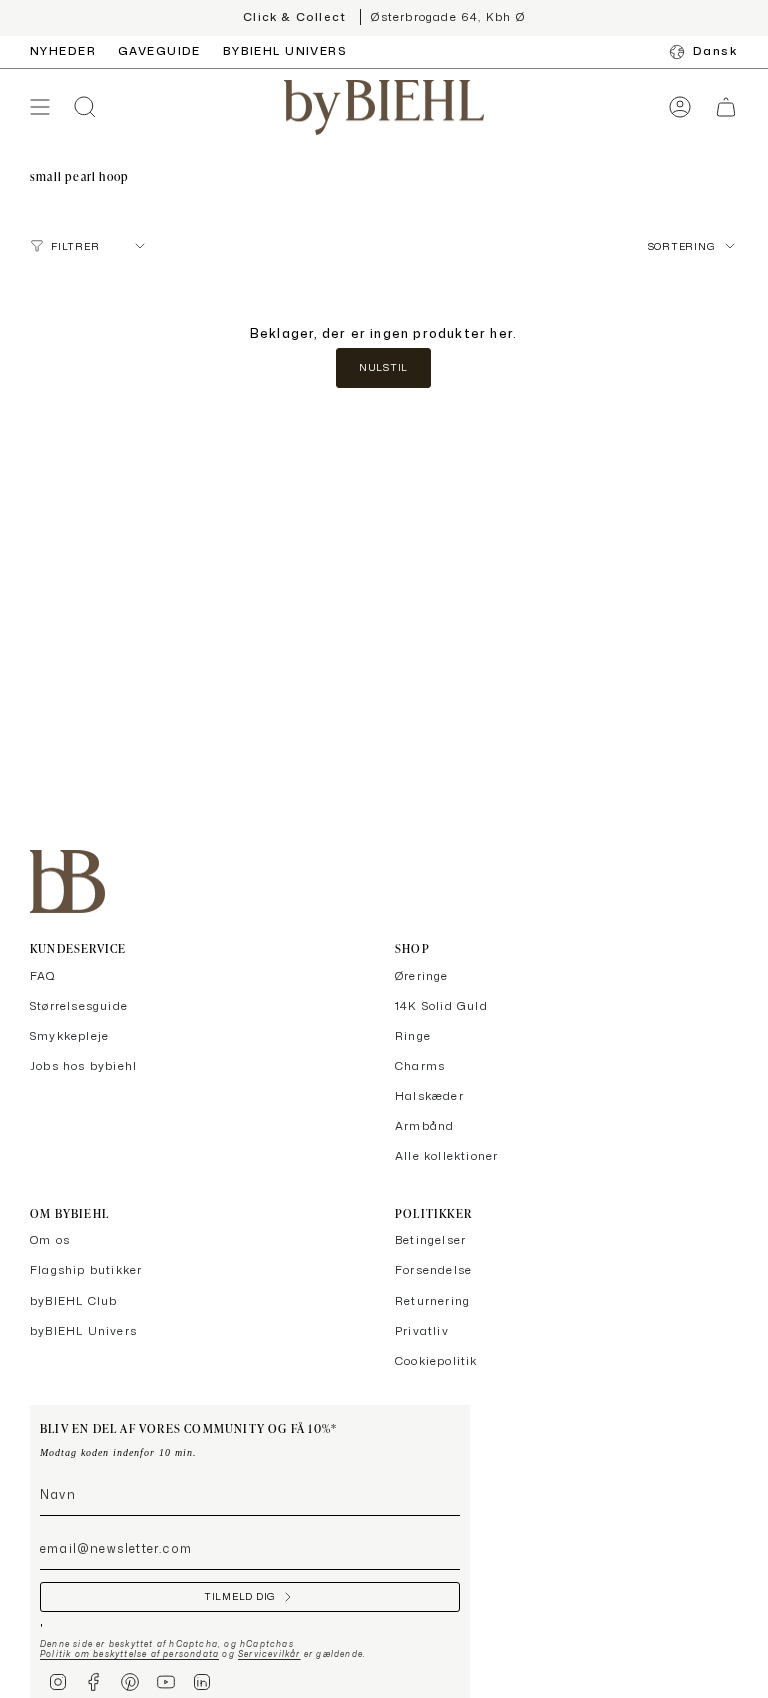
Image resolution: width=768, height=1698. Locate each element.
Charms (420, 1066)
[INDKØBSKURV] (726, 107)
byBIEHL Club (73, 1301)
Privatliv (422, 1331)
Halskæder (429, 1096)
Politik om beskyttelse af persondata (129, 1654)
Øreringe (422, 976)
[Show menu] (40, 107)
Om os (50, 1240)
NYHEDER (63, 51)
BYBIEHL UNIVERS (285, 51)
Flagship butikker (86, 1270)
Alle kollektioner (446, 1156)
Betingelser (430, 1240)
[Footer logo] (67, 881)
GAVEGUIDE (159, 51)
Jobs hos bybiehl (83, 1066)
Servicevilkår (269, 1654)
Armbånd (424, 1126)
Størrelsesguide (79, 1006)
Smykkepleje (69, 1036)
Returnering (432, 1301)
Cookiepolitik (436, 1361)
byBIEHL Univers (83, 1331)
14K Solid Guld (441, 1006)
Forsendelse (433, 1270)
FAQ (43, 976)
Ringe (413, 1036)
